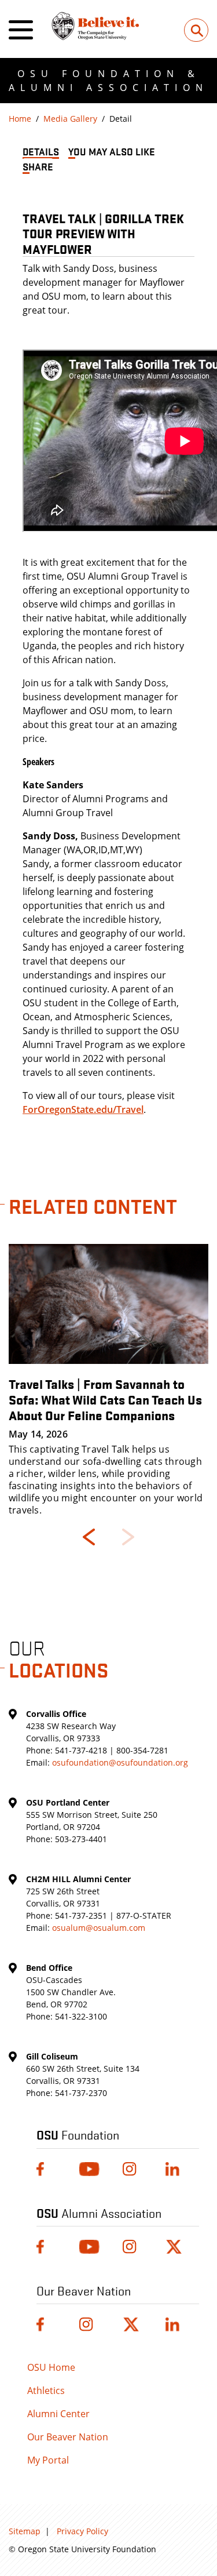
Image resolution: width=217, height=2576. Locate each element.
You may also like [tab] (112, 151)
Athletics (46, 2391)
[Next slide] (128, 1537)
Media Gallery (70, 119)
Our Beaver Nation (68, 2437)
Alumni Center (58, 2414)
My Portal (48, 2460)
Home (20, 119)
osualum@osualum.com (99, 1928)
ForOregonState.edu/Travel (83, 1109)
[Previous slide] (89, 1537)
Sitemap (25, 2531)
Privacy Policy (82, 2531)
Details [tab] (41, 151)
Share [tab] (38, 166)
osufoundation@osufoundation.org (120, 1762)
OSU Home (51, 2367)
